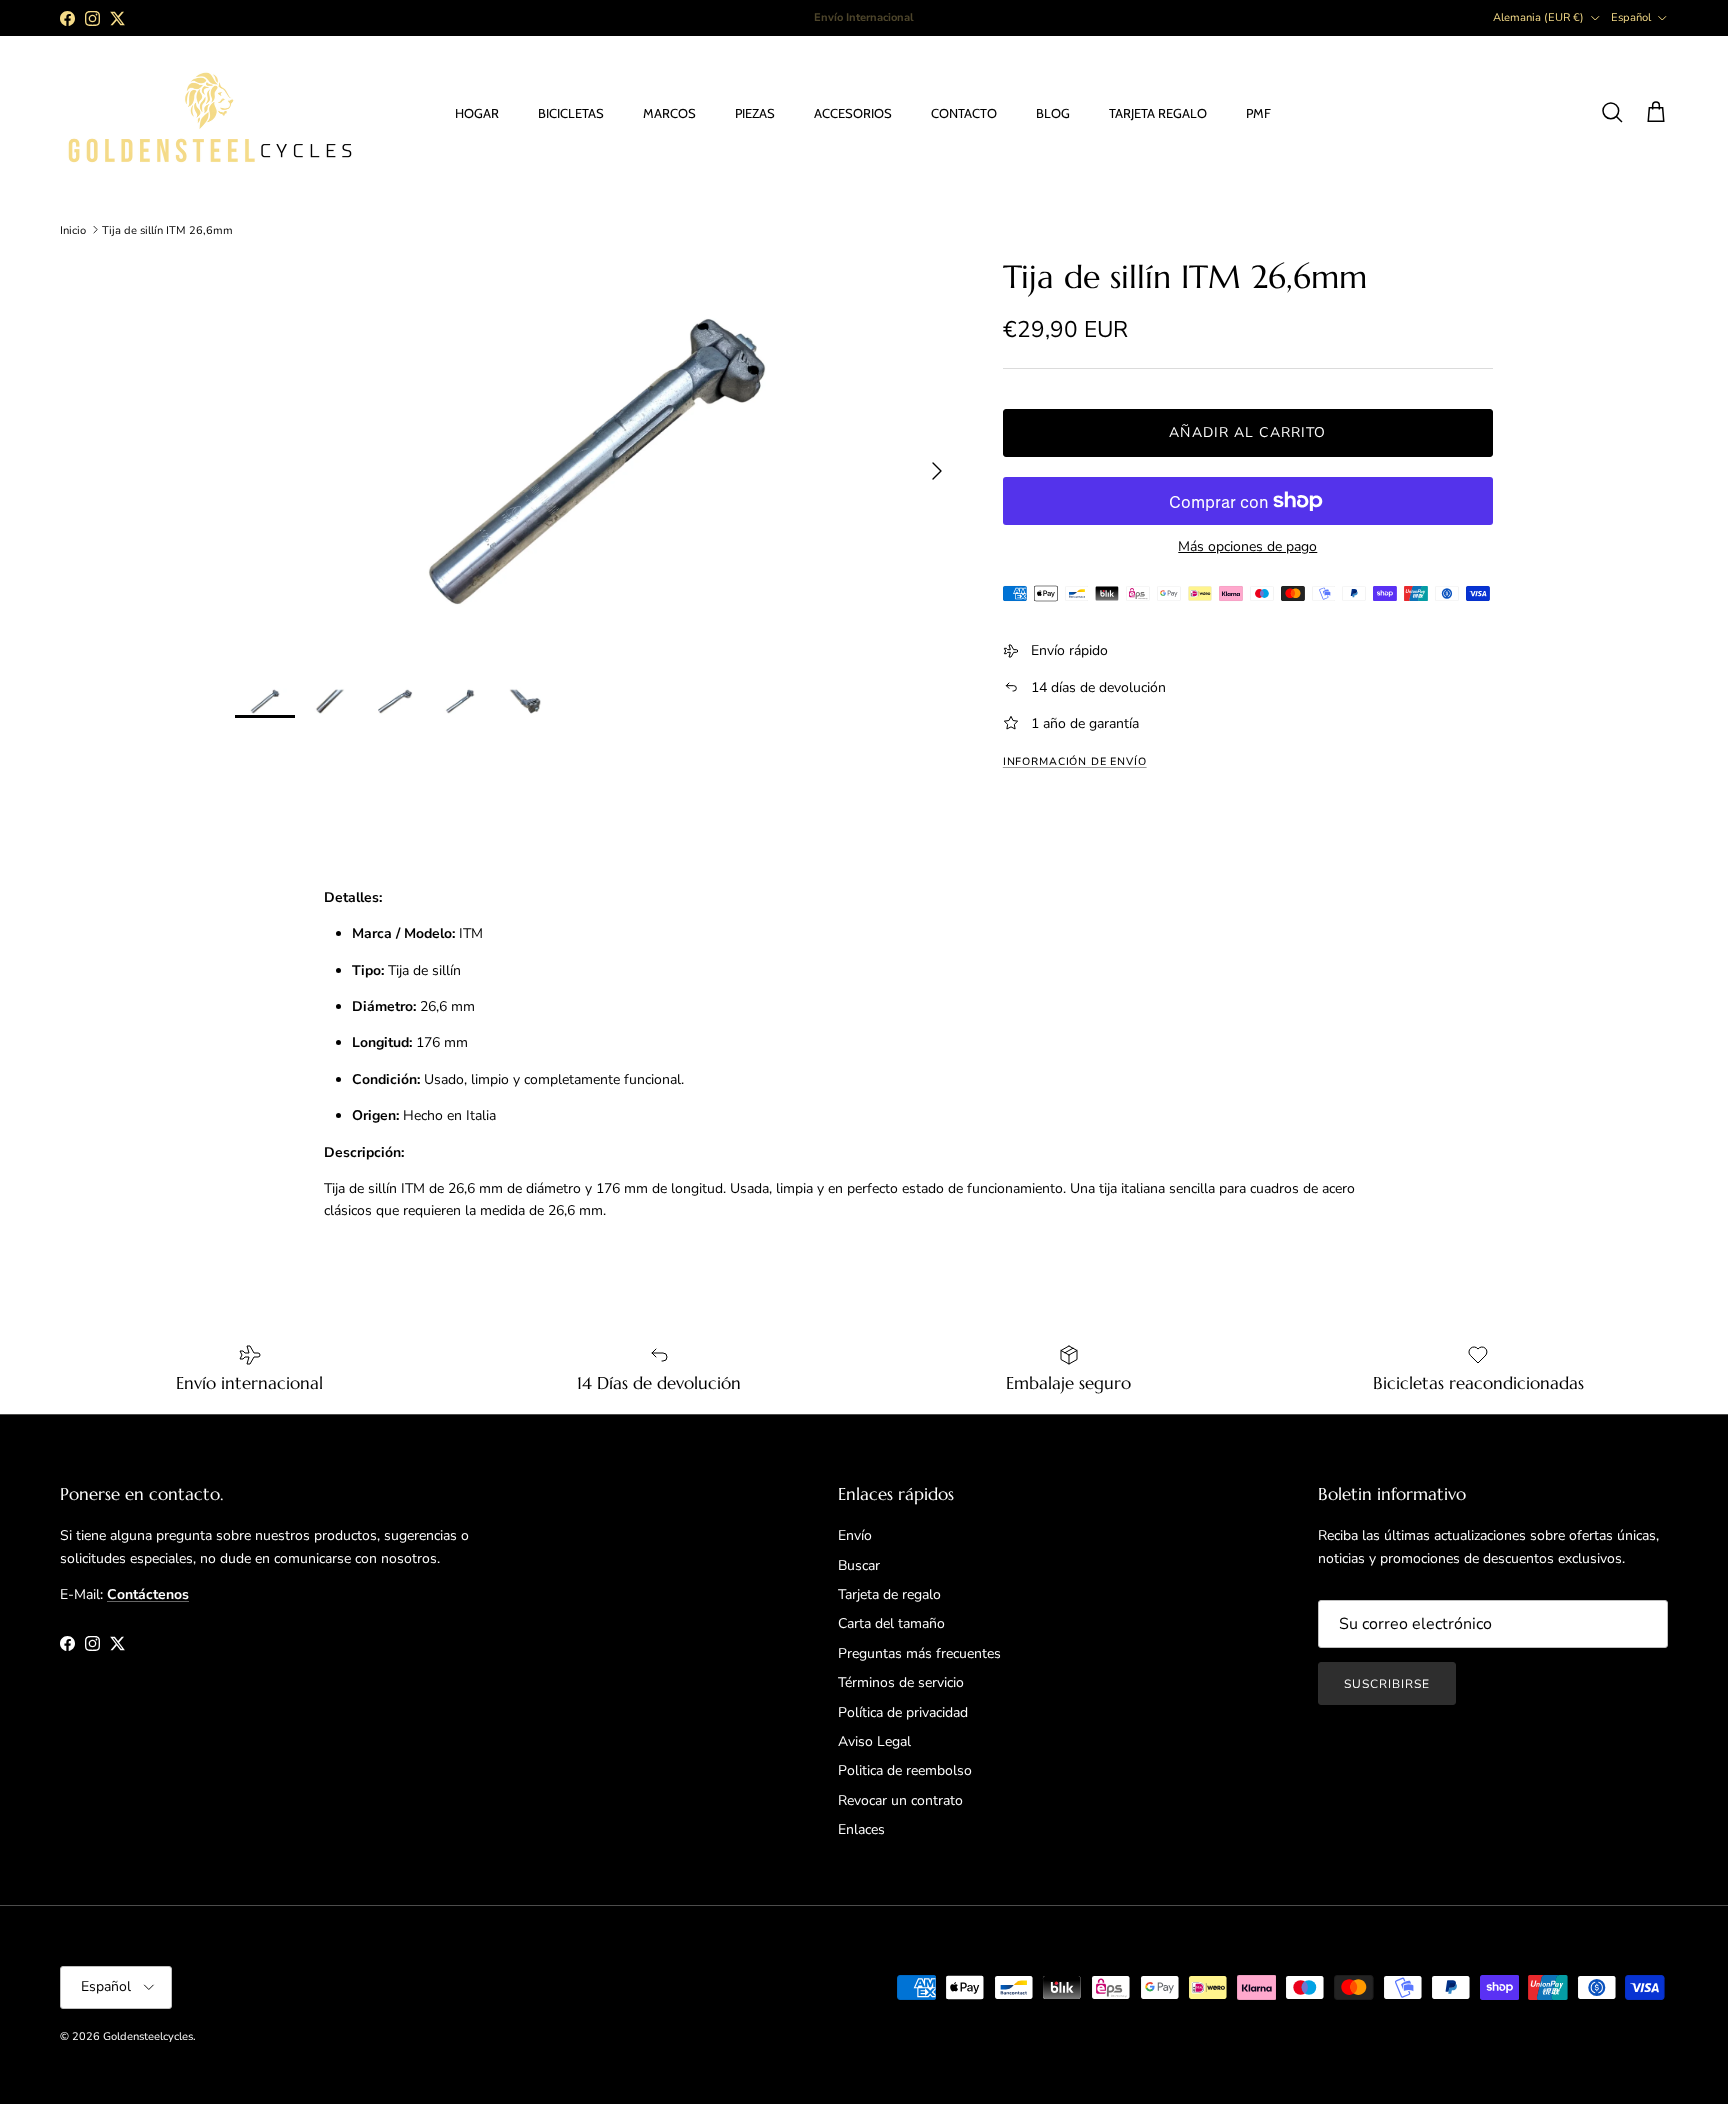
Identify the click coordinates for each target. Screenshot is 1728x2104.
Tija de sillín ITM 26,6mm (167, 229)
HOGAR (477, 113)
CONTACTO (964, 113)
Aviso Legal (874, 1741)
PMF (1258, 113)
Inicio (73, 229)
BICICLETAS (571, 113)
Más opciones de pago (1247, 547)
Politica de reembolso (905, 1770)
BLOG (1053, 113)
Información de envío (1075, 761)
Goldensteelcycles (148, 2036)
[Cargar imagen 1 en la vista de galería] (597, 461)
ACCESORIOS (853, 113)
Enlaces (861, 1829)
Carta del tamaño (891, 1623)
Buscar (859, 1565)
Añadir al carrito (1247, 432)
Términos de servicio (901, 1682)
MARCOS (669, 113)
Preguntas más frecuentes (919, 1653)
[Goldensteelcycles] (210, 113)
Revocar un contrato (900, 1800)
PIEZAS (755, 113)
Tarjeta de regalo (889, 1594)
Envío (855, 1535)
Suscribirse (1387, 1684)
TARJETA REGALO (1158, 113)
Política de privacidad (903, 1712)
